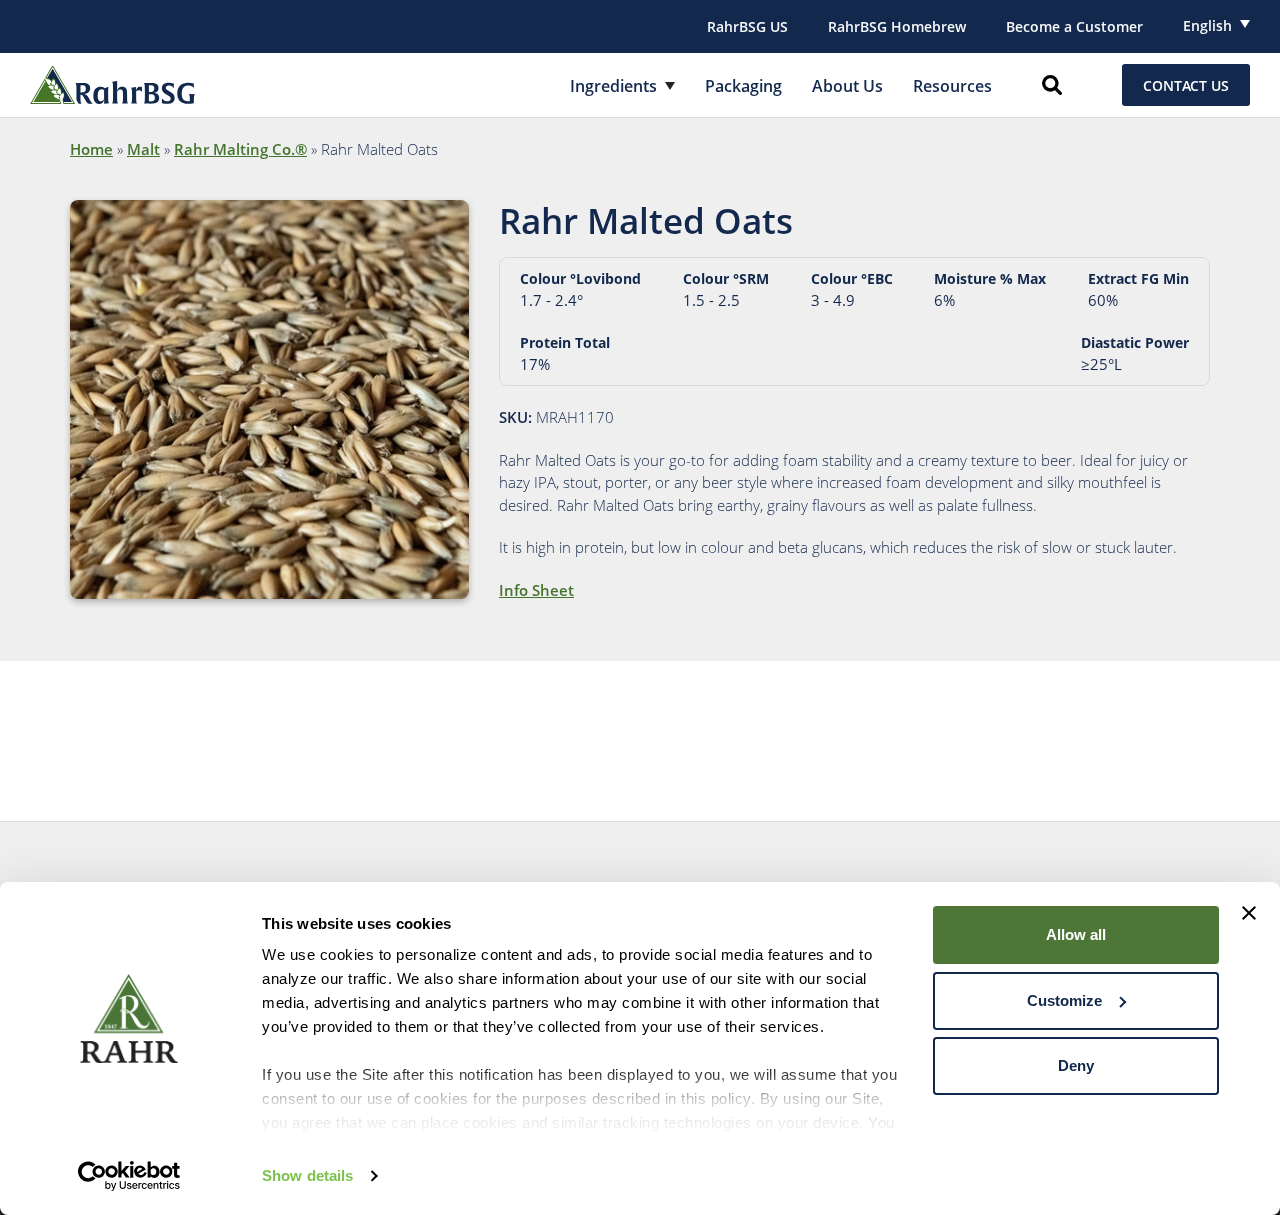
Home (91, 149)
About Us (847, 86)
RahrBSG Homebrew (897, 26)
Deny (1076, 1065)
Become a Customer (1074, 26)
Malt (143, 149)
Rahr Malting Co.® (240, 149)
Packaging (743, 86)
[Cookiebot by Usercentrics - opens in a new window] (129, 1176)
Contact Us (1186, 85)
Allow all (1076, 934)
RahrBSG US (747, 26)
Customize (1064, 1000)
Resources (952, 86)
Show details (307, 1175)
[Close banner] (1249, 913)
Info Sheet (536, 590)
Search (1052, 85)
